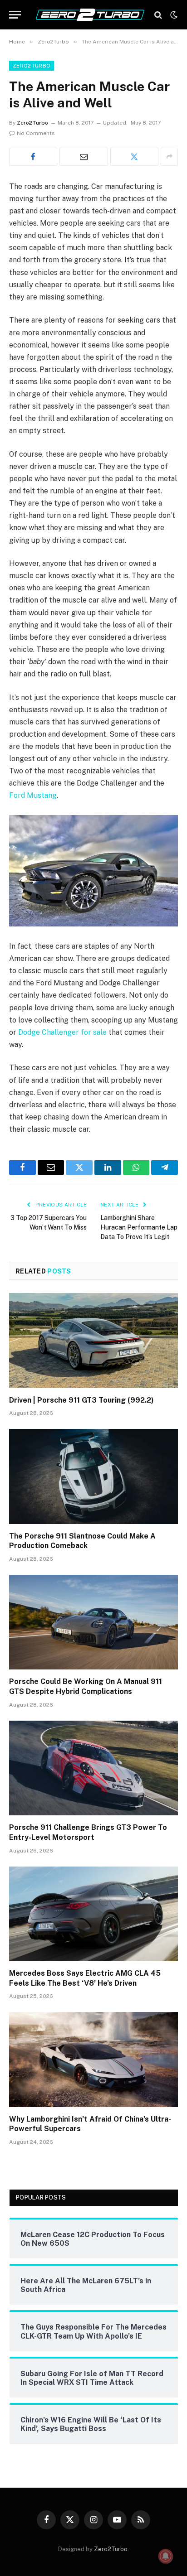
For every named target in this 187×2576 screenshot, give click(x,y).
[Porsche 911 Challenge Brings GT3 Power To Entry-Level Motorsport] (93, 1768)
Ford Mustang (33, 795)
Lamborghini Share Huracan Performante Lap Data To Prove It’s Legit (139, 1227)
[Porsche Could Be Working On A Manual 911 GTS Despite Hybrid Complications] (93, 1622)
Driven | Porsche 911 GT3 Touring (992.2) (81, 1400)
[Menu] (15, 15)
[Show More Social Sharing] (169, 157)
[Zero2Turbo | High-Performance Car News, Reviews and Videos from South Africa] (90, 15)
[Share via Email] (84, 157)
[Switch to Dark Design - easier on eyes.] (173, 15)
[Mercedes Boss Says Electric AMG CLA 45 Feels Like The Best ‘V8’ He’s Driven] (93, 1914)
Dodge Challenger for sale (62, 1032)
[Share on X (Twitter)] (134, 157)
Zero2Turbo (32, 66)
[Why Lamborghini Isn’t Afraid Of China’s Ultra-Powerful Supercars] (93, 2059)
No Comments (36, 133)
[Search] (158, 15)
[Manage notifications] (166, 2556)
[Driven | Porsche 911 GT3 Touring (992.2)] (93, 1340)
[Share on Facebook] (33, 157)
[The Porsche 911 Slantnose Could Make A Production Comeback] (93, 1476)
